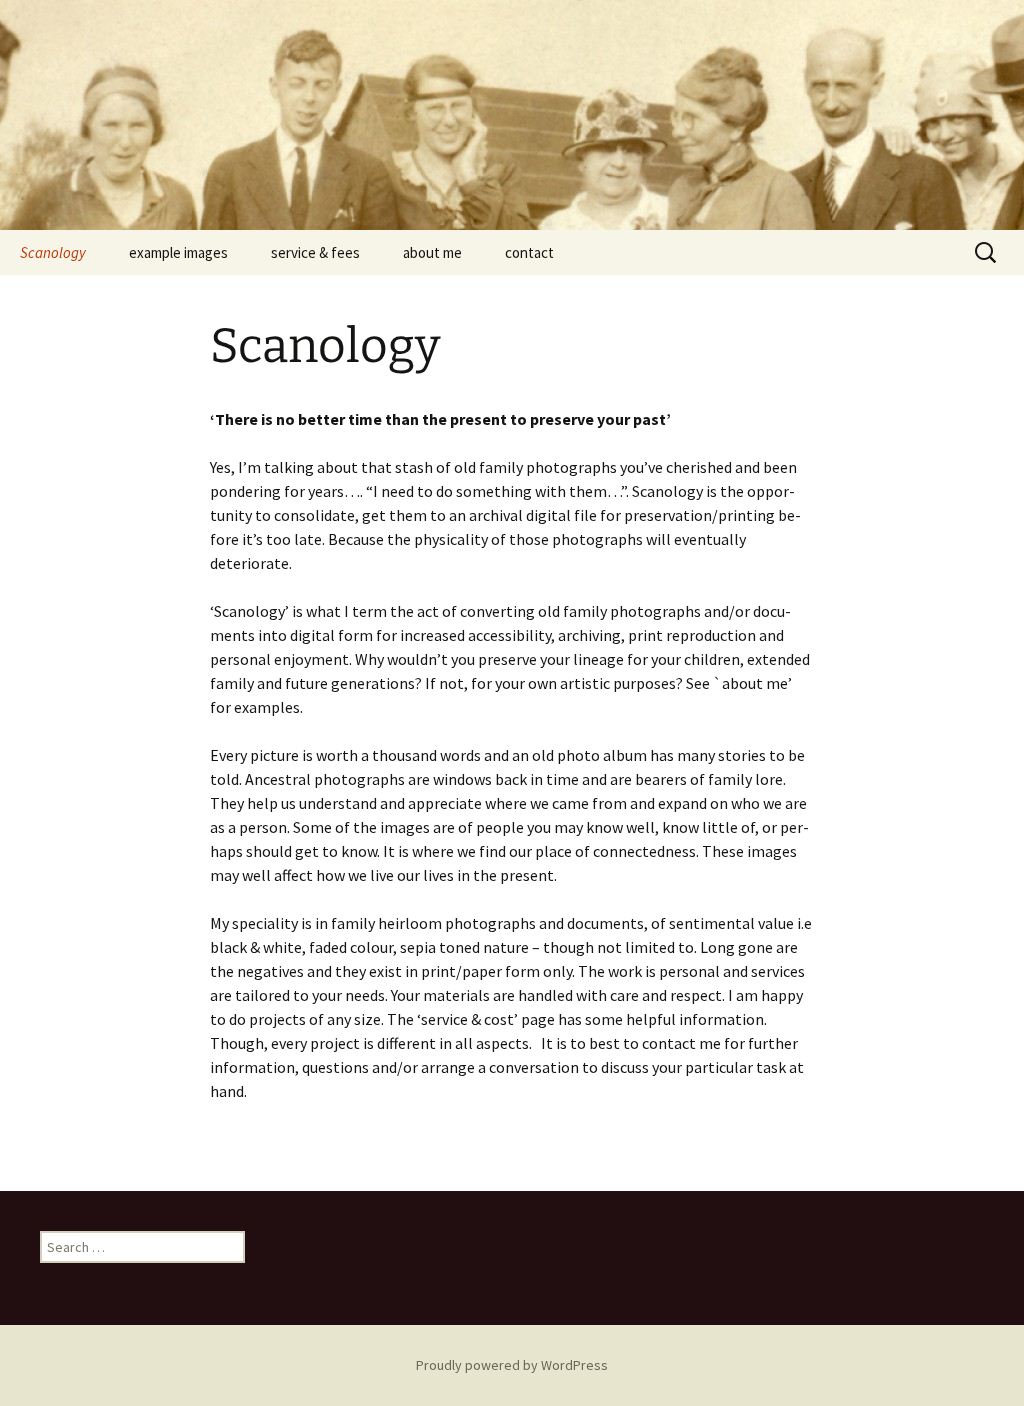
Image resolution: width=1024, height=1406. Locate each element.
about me (432, 252)
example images (178, 252)
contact (529, 252)
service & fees (315, 252)
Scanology (53, 252)
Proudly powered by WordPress (512, 1365)
